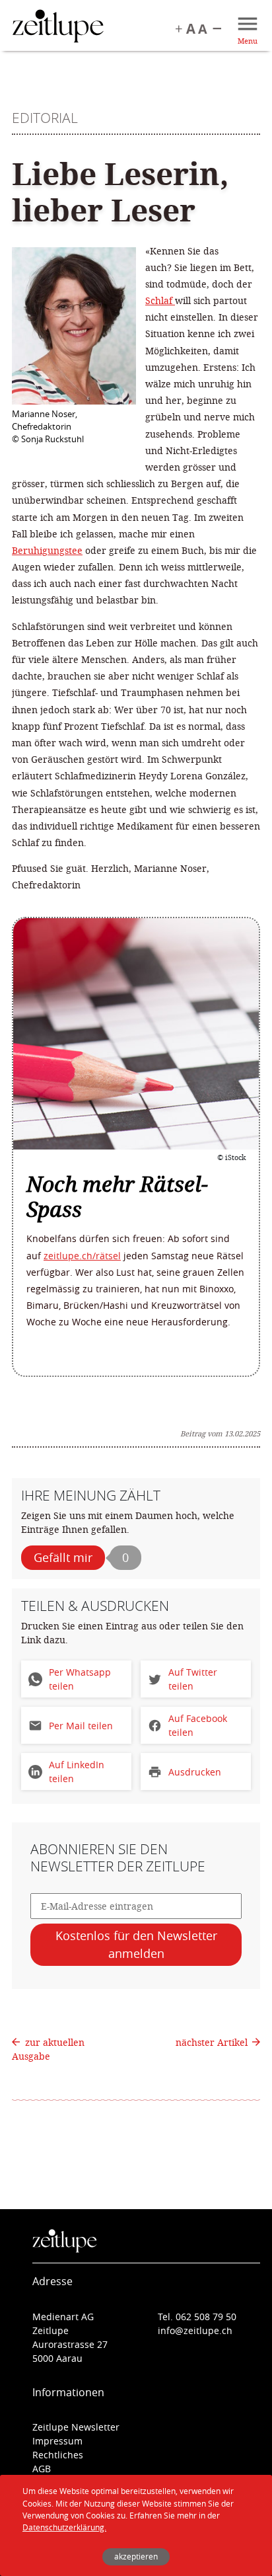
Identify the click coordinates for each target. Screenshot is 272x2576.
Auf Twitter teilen (193, 1679)
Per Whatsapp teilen (80, 1679)
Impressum (57, 2441)
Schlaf (160, 300)
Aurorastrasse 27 (70, 2344)
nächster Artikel (213, 2042)
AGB (42, 2469)
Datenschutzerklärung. (64, 2527)
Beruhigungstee (47, 550)
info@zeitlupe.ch (195, 2330)
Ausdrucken (195, 1772)
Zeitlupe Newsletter (76, 2427)
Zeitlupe (58, 28)
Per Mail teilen (81, 1726)
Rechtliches (58, 2455)
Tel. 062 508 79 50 (197, 2317)
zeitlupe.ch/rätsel (82, 1256)
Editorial (45, 118)
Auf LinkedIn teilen (77, 1772)
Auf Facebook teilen (198, 1725)
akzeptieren (136, 2556)
